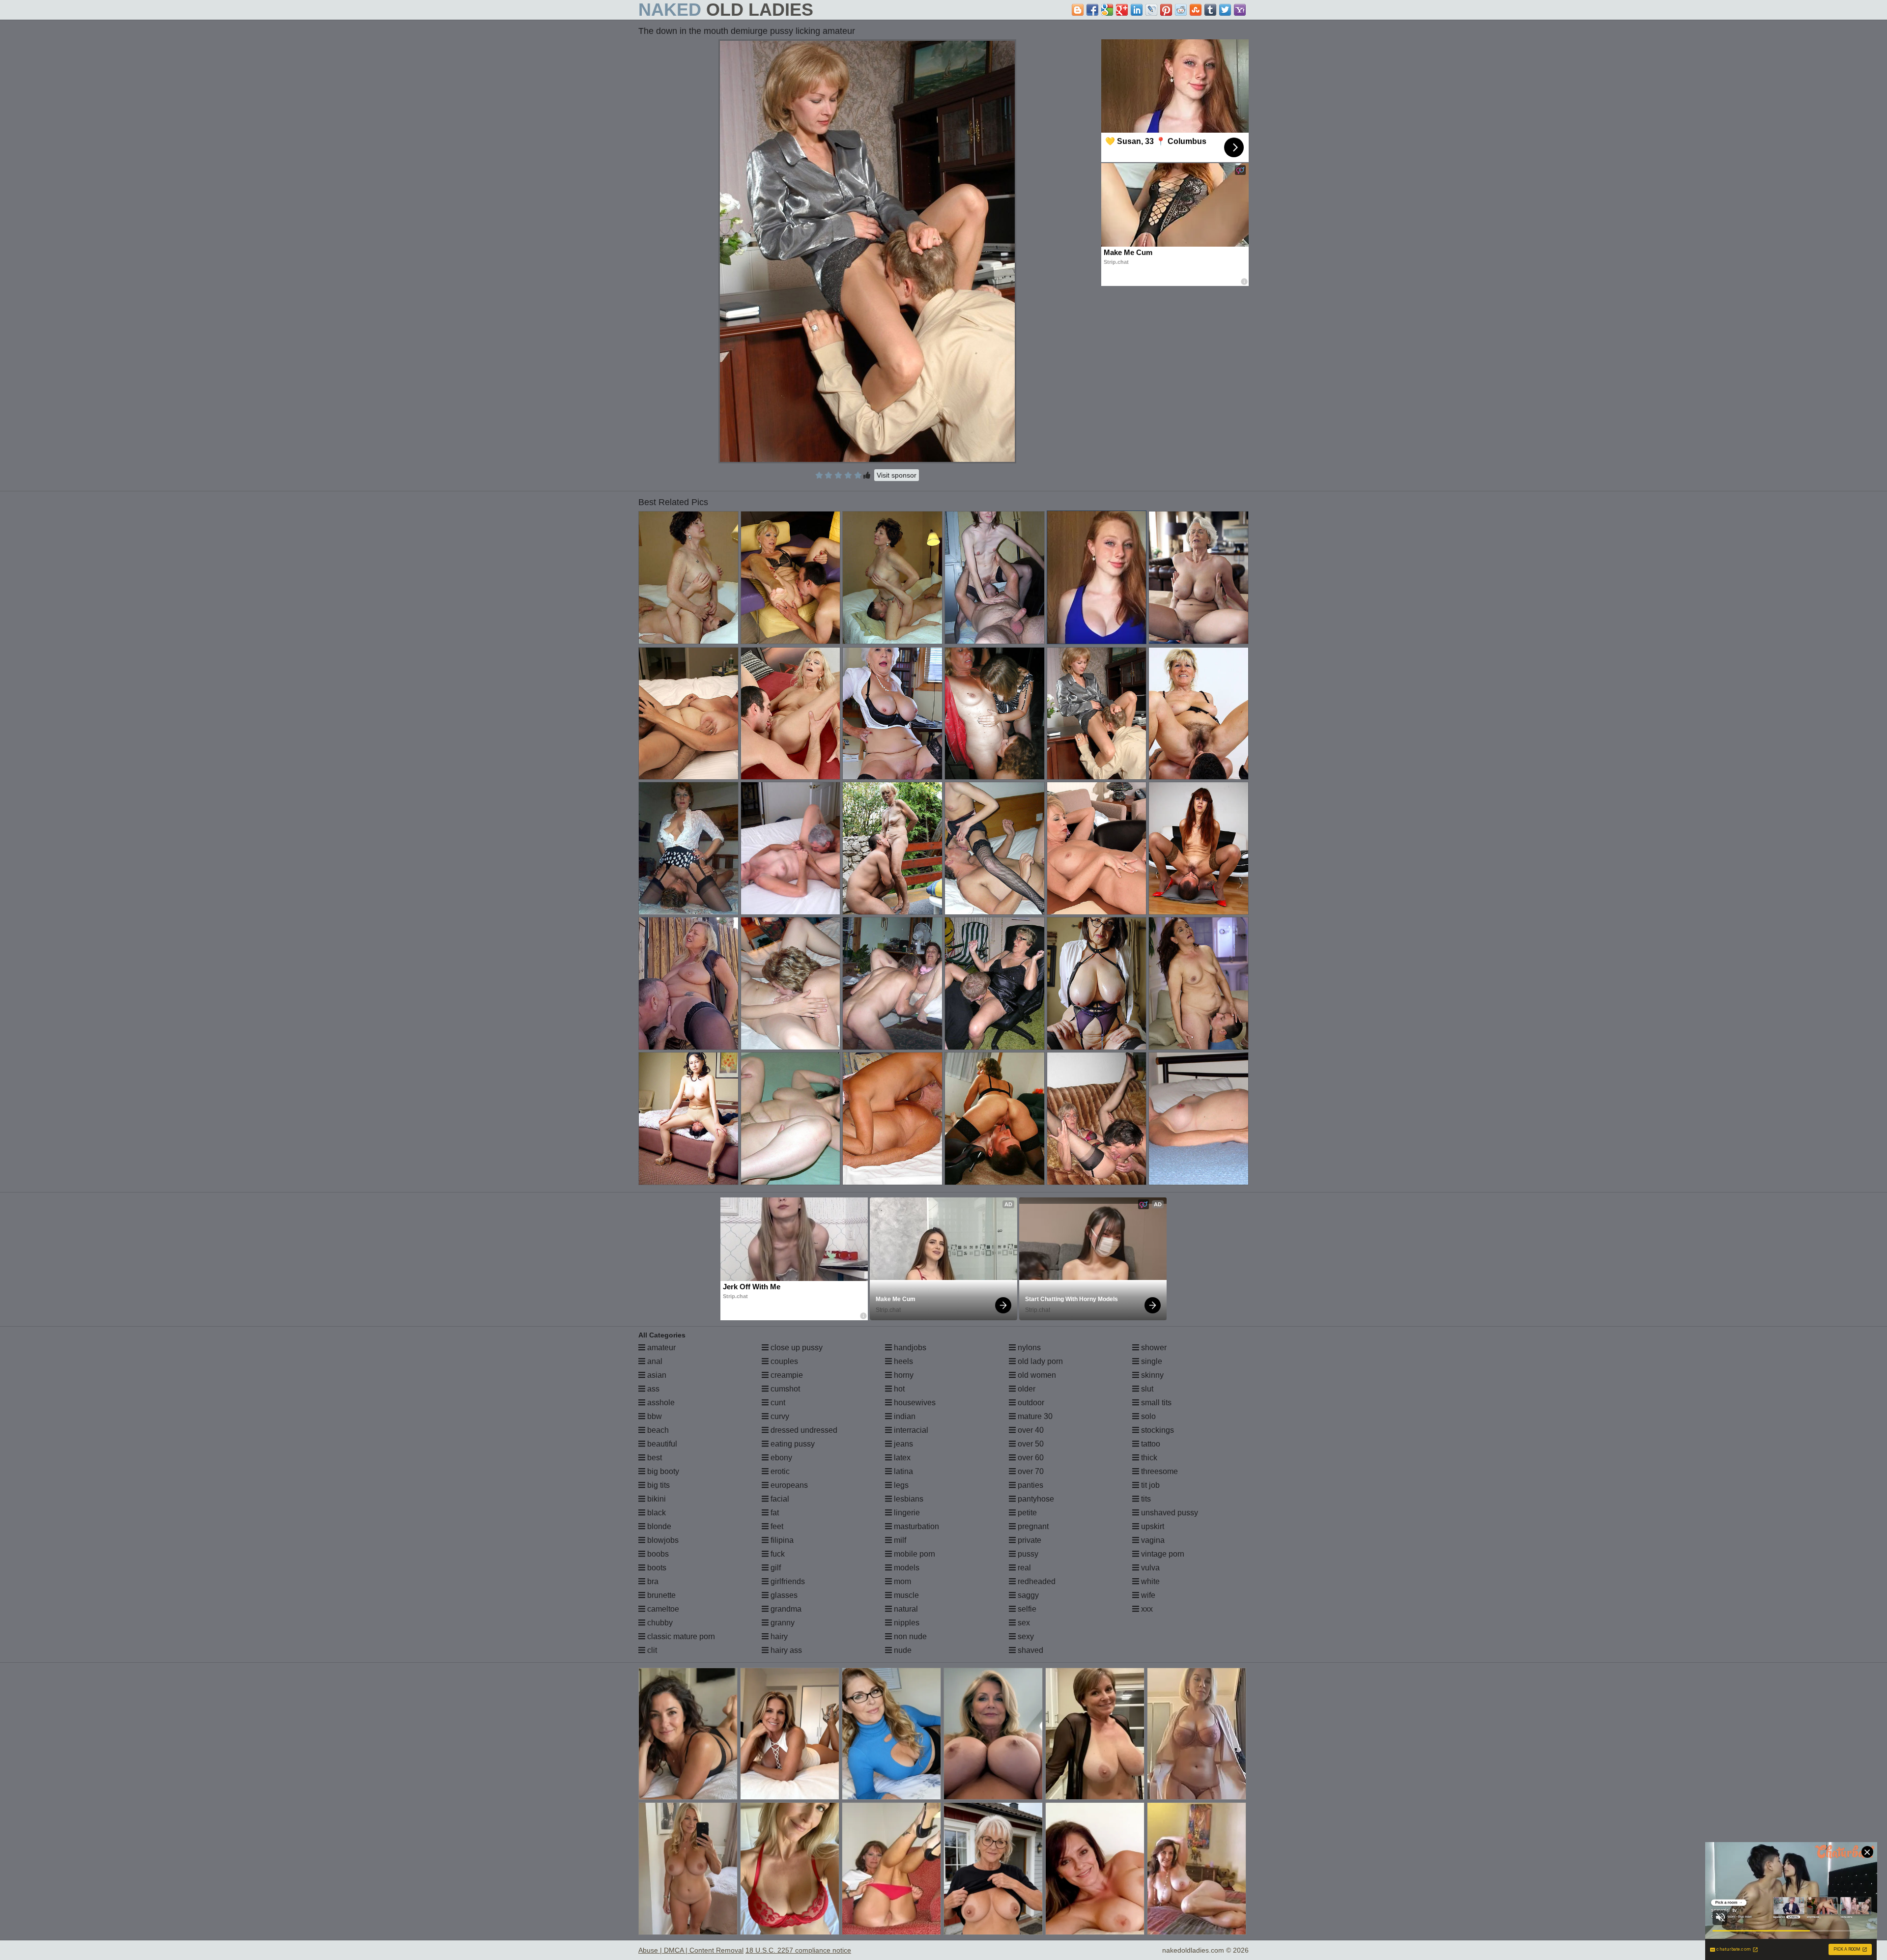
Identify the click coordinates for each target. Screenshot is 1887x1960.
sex (1023, 1623)
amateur (660, 1348)
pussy (1027, 1554)
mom (901, 1581)
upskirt (1152, 1526)
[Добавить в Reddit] (1181, 10)
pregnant (1032, 1526)
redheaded (1036, 1581)
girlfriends (787, 1581)
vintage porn (1162, 1554)
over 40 (1030, 1430)
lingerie (906, 1513)
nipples (906, 1623)
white (1149, 1581)
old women (1036, 1375)
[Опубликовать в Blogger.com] (1078, 10)
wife (1147, 1595)
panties (1029, 1485)
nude (902, 1650)
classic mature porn (680, 1636)
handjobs (909, 1348)
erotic (779, 1471)
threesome (1158, 1471)
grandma (785, 1609)
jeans (902, 1444)
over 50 (1030, 1444)
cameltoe (662, 1609)
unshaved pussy (1169, 1513)
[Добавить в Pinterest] (1166, 10)
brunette (660, 1595)
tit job (1149, 1485)
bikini (656, 1499)
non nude (909, 1636)
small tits (1155, 1403)
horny (903, 1375)
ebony (780, 1458)
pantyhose (1035, 1499)
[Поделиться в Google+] (1122, 10)
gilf (775, 1568)
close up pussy (796, 1348)
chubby (659, 1623)
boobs (657, 1554)
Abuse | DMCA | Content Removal (691, 1950)
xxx (1146, 1609)
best (654, 1458)
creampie (786, 1375)
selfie (1026, 1609)
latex (901, 1458)
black (656, 1513)
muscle (905, 1595)
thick (1148, 1458)
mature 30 (1034, 1416)
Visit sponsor (897, 475)
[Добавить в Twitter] (1225, 10)
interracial (910, 1430)
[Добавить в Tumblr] (1210, 10)
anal (654, 1361)
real (1023, 1568)
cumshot (784, 1389)
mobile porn (914, 1554)
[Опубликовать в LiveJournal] (1151, 10)
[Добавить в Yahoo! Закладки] (1240, 10)
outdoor (1030, 1403)
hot (898, 1389)
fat (774, 1513)
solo (1147, 1416)
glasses (783, 1595)
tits (1145, 1499)
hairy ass (785, 1650)
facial (779, 1499)
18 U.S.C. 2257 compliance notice (798, 1950)
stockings (1157, 1430)
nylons (1028, 1348)
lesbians (908, 1499)
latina (902, 1471)
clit (651, 1650)
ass (652, 1389)
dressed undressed (803, 1430)
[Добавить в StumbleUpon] (1196, 10)
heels (902, 1361)
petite (1026, 1513)
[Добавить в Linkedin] (1137, 10)
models (906, 1568)
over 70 (1030, 1471)
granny (782, 1623)
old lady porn (1039, 1361)
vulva (1149, 1568)
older (1026, 1389)
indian (904, 1416)
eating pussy (792, 1444)
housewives (914, 1403)
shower (1153, 1348)
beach (657, 1430)
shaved (1029, 1650)
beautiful (661, 1444)
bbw (654, 1416)
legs (900, 1485)
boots (656, 1568)
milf (899, 1540)
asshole (660, 1403)
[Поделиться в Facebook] (1092, 10)
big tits (658, 1485)
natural (905, 1609)
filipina (781, 1540)
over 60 (1030, 1458)
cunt (777, 1403)
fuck (777, 1554)
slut (1146, 1389)
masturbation (915, 1526)
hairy (778, 1636)
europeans (788, 1485)
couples (783, 1361)
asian (656, 1375)
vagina (1152, 1540)
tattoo (1150, 1444)
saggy (1027, 1595)
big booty (662, 1471)
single (1151, 1361)
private (1029, 1540)
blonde (658, 1526)
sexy (1025, 1636)
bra (652, 1581)
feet (776, 1526)
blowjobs (662, 1540)
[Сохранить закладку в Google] (1107, 10)
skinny (1151, 1375)
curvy (779, 1416)
